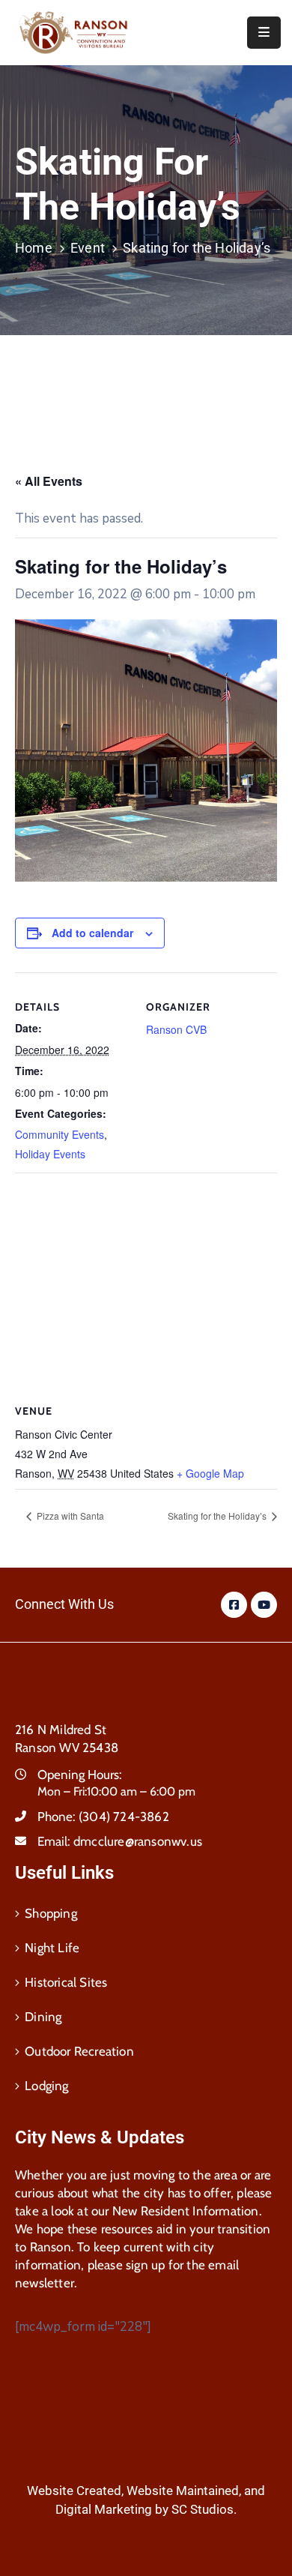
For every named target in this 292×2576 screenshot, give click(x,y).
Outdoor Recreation (79, 2051)
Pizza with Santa (69, 1516)
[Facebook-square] (234, 1605)
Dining (43, 2017)
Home (34, 248)
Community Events (60, 1134)
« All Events (49, 481)
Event (88, 248)
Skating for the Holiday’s (218, 1516)
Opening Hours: (80, 1775)
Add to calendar (92, 933)
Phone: (103, 1817)
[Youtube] (264, 1605)
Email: (120, 1841)
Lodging (46, 2086)
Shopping (51, 1913)
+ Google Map (210, 1473)
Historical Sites (66, 1982)
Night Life (52, 1948)
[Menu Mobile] (264, 33)
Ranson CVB (176, 1029)
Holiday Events (50, 1154)
